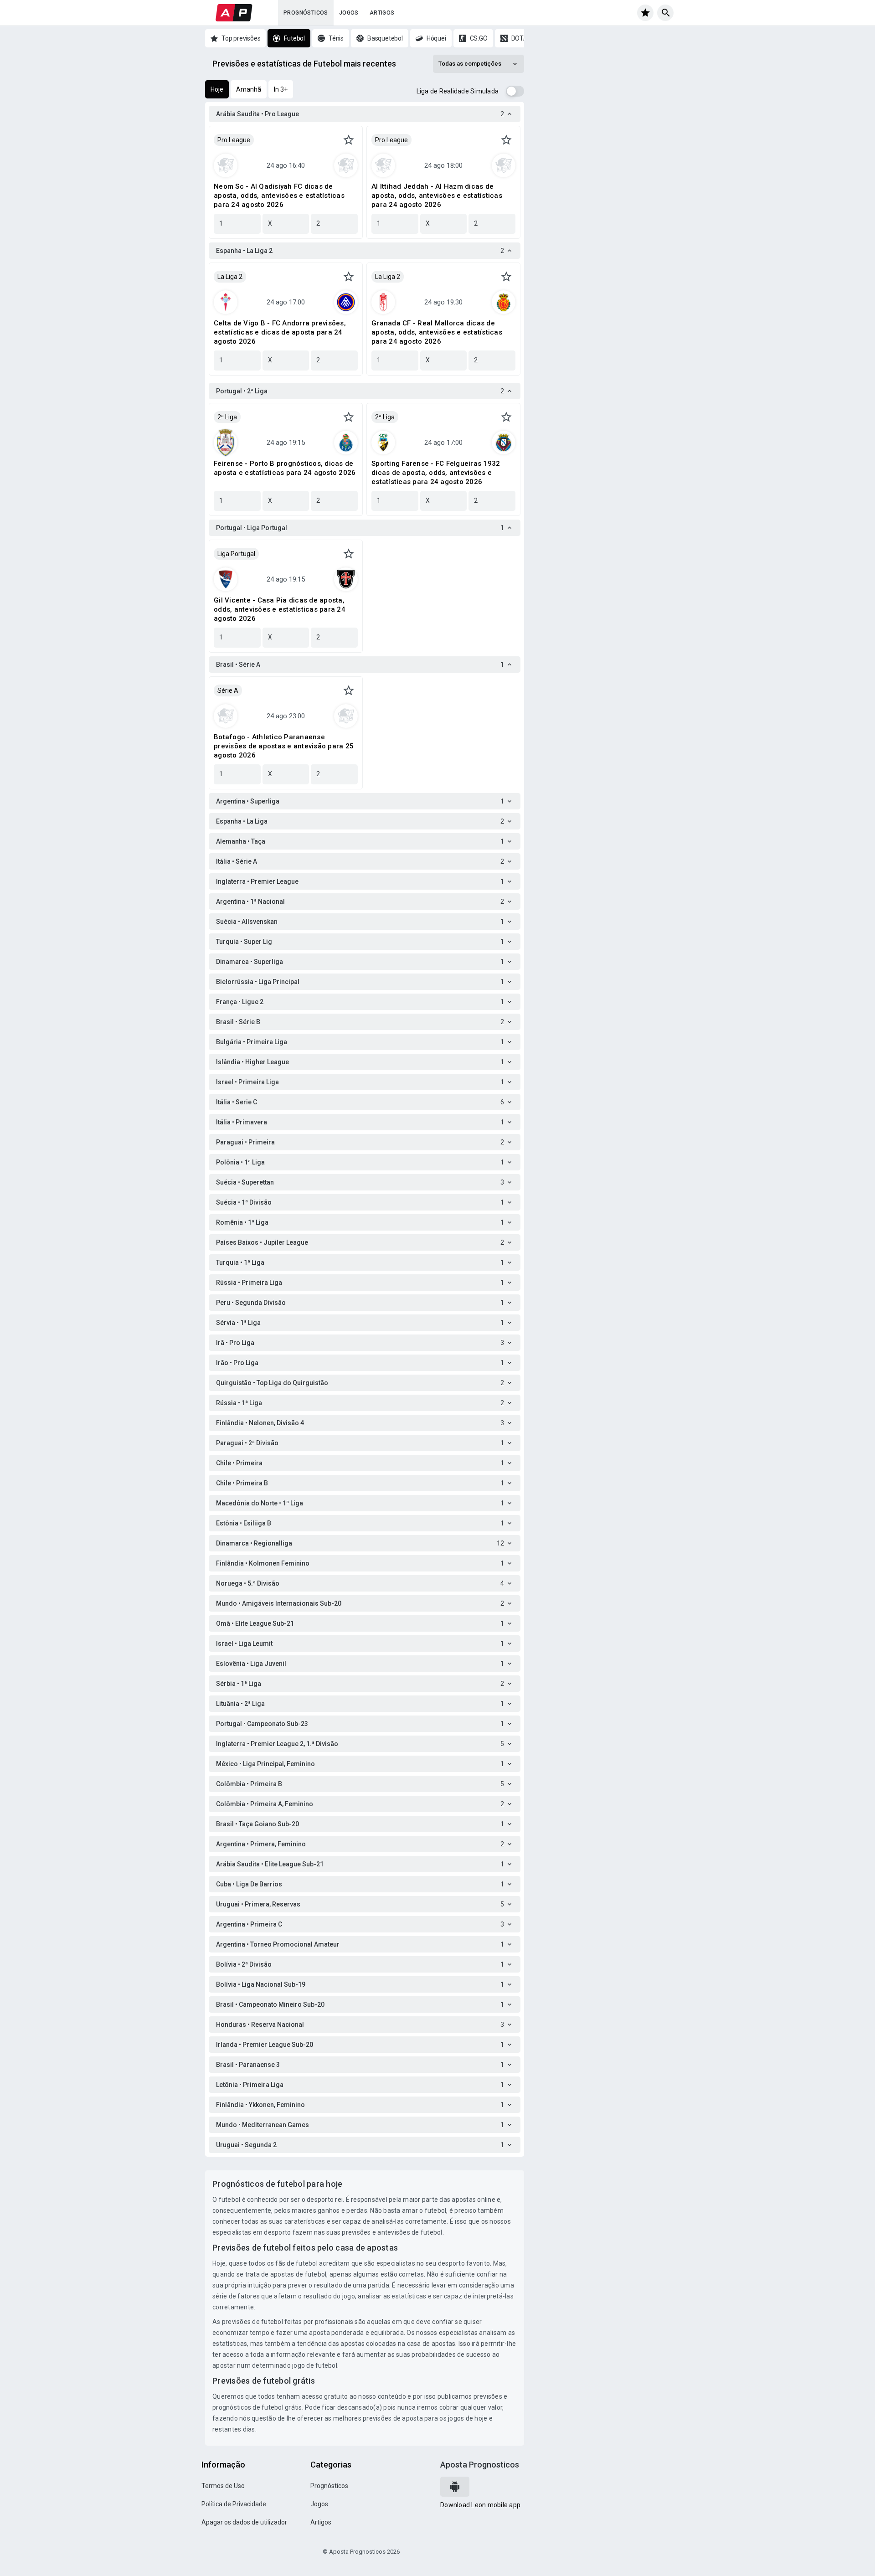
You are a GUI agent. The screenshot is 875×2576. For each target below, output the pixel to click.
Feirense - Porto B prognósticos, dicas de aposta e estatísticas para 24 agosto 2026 (285, 468)
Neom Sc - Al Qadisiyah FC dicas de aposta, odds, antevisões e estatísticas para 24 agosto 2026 (279, 196)
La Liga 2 (230, 277)
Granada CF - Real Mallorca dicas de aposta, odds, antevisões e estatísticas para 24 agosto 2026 (437, 332)
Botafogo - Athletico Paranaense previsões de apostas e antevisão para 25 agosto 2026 (284, 746)
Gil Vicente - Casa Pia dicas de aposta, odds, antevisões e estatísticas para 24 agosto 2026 (280, 609)
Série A (228, 690)
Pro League (234, 140)
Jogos (349, 13)
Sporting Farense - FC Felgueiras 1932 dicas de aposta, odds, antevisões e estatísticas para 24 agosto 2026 (436, 473)
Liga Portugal (236, 554)
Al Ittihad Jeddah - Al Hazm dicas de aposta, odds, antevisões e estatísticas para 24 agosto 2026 (437, 196)
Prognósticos (306, 13)
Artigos (382, 13)
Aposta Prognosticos (480, 2465)
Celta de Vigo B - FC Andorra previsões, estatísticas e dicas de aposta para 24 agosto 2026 (280, 332)
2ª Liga (227, 417)
